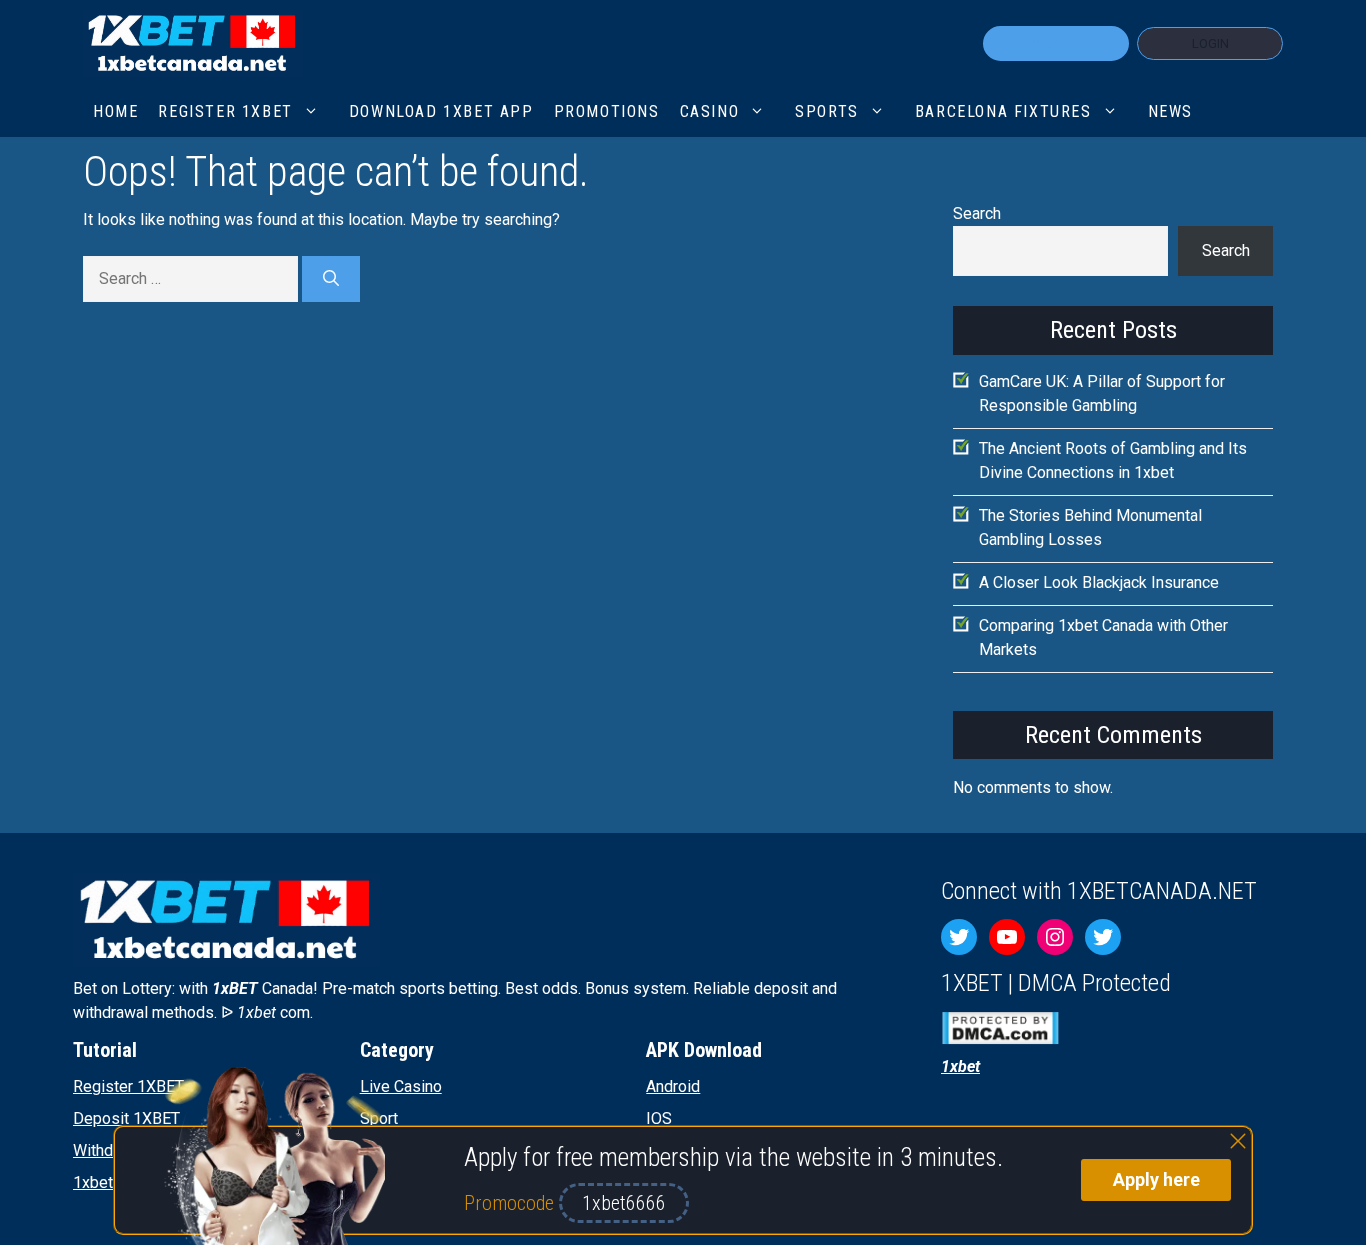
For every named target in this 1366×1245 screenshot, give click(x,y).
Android (673, 1086)
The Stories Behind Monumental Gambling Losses (1090, 527)
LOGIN (1210, 43)
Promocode (511, 1203)
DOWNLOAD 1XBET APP (441, 111)
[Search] (331, 279)
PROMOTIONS (607, 111)
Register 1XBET (128, 1086)
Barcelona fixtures (1003, 111)
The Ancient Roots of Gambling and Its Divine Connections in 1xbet (1113, 460)
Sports (827, 111)
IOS (659, 1118)
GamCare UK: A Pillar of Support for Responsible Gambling (1102, 393)
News (1170, 111)
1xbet (93, 1182)
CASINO (710, 111)
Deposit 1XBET (126, 1118)
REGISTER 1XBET (225, 111)
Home (115, 111)
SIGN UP (1056, 43)
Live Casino (401, 1086)
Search (977, 213)
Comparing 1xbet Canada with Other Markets (1103, 637)
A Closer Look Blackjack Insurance (1099, 582)
